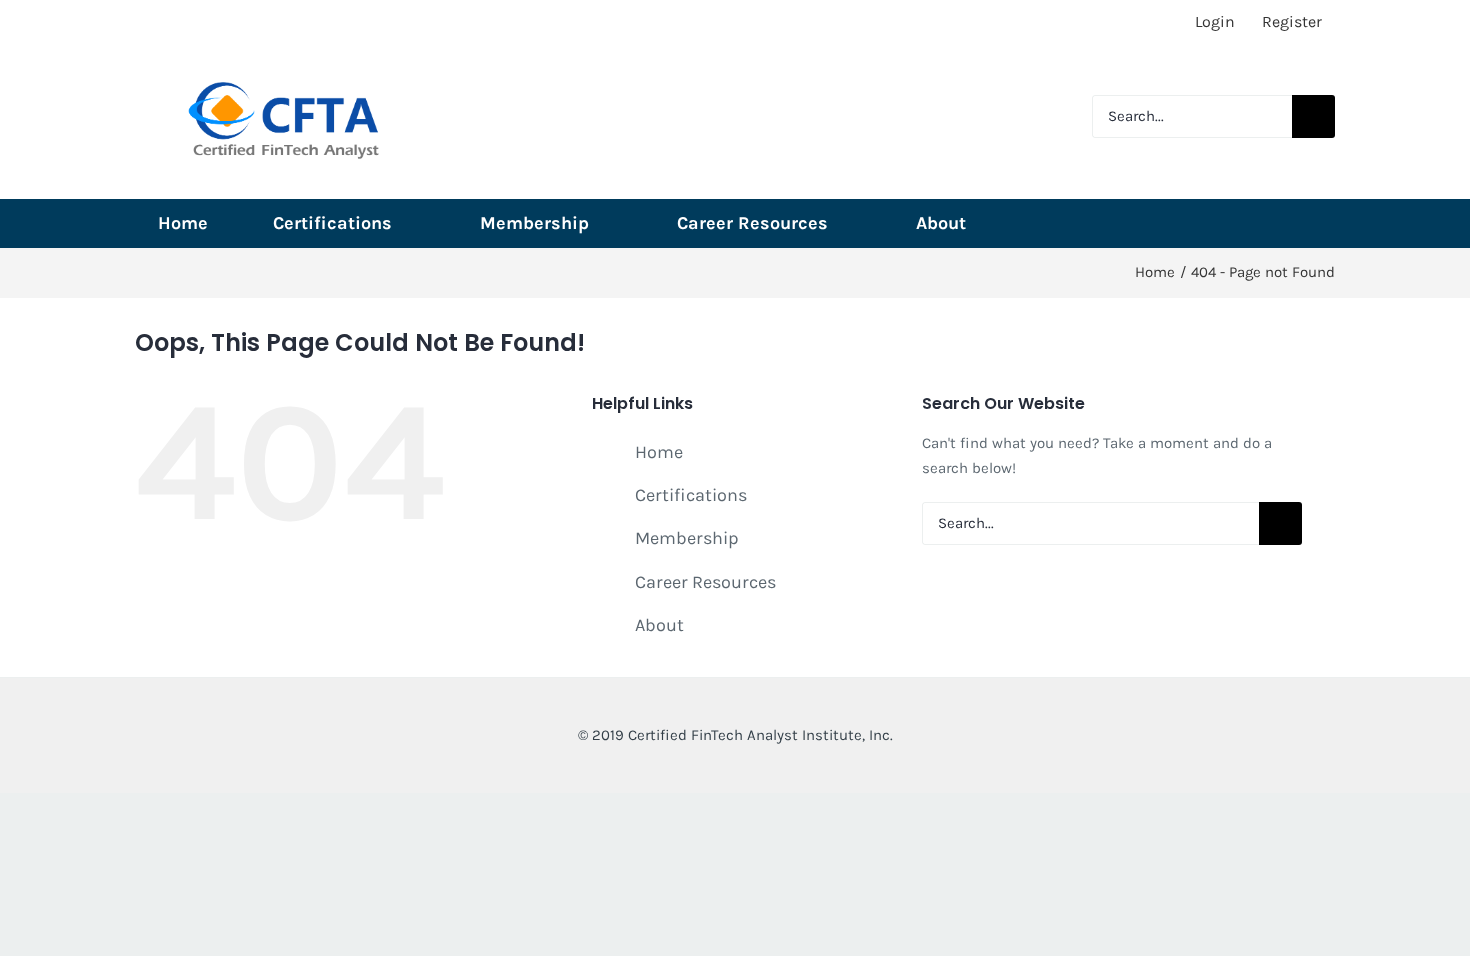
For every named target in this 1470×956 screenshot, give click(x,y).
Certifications (691, 495)
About (659, 625)
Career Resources (705, 582)
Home (659, 452)
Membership (687, 538)
